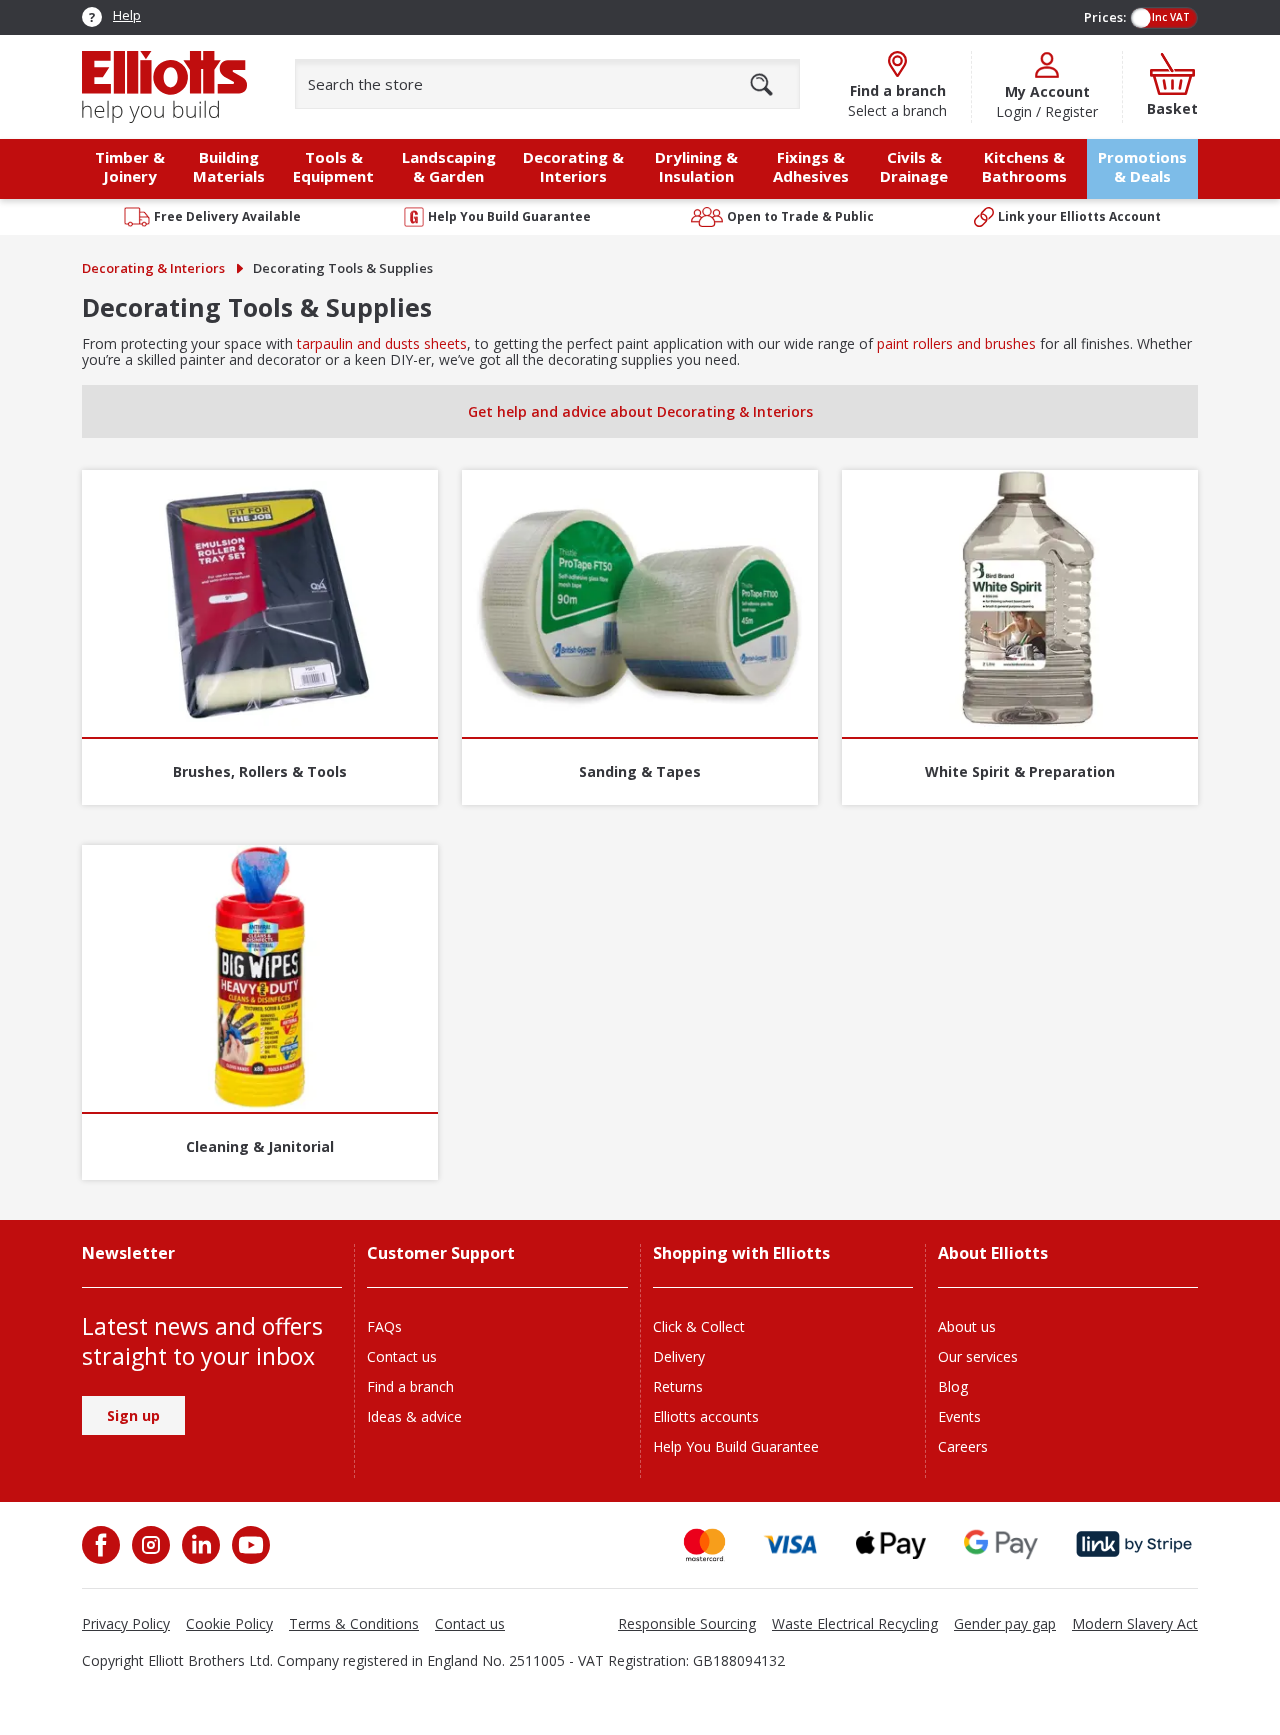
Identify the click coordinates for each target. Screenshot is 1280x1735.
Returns (678, 1386)
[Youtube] (249, 1545)
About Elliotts (993, 1253)
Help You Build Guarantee (736, 1446)
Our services (978, 1356)
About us (967, 1326)
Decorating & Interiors (153, 268)
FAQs (384, 1326)
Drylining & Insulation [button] (696, 166)
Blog (953, 1386)
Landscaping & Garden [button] (449, 166)
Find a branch (410, 1386)
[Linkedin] (199, 1545)
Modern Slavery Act (1135, 1623)
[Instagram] (149, 1545)
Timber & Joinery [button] (130, 166)
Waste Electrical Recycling (855, 1623)
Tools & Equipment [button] (333, 166)
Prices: (1105, 17)
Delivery (679, 1356)
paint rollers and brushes (956, 343)
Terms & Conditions (354, 1623)
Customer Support (441, 1253)
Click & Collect (699, 1326)
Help (127, 15)
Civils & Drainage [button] (914, 166)
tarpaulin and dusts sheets (380, 343)
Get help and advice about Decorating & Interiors (640, 411)
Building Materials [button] (229, 166)
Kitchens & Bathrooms (1024, 166)
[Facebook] (103, 1545)
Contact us (402, 1356)
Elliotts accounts (706, 1416)
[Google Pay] (1001, 1544)
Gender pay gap (1005, 1623)
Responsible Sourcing (687, 1623)
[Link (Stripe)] (1133, 1544)
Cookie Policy (229, 1623)
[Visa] (791, 1544)
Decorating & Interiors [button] (573, 166)
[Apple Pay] (891, 1544)
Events (959, 1416)
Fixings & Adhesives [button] (811, 166)
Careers (963, 1446)
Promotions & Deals (1142, 166)
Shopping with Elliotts (741, 1253)
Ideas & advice (414, 1416)
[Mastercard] (704, 1544)
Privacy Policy (126, 1623)
